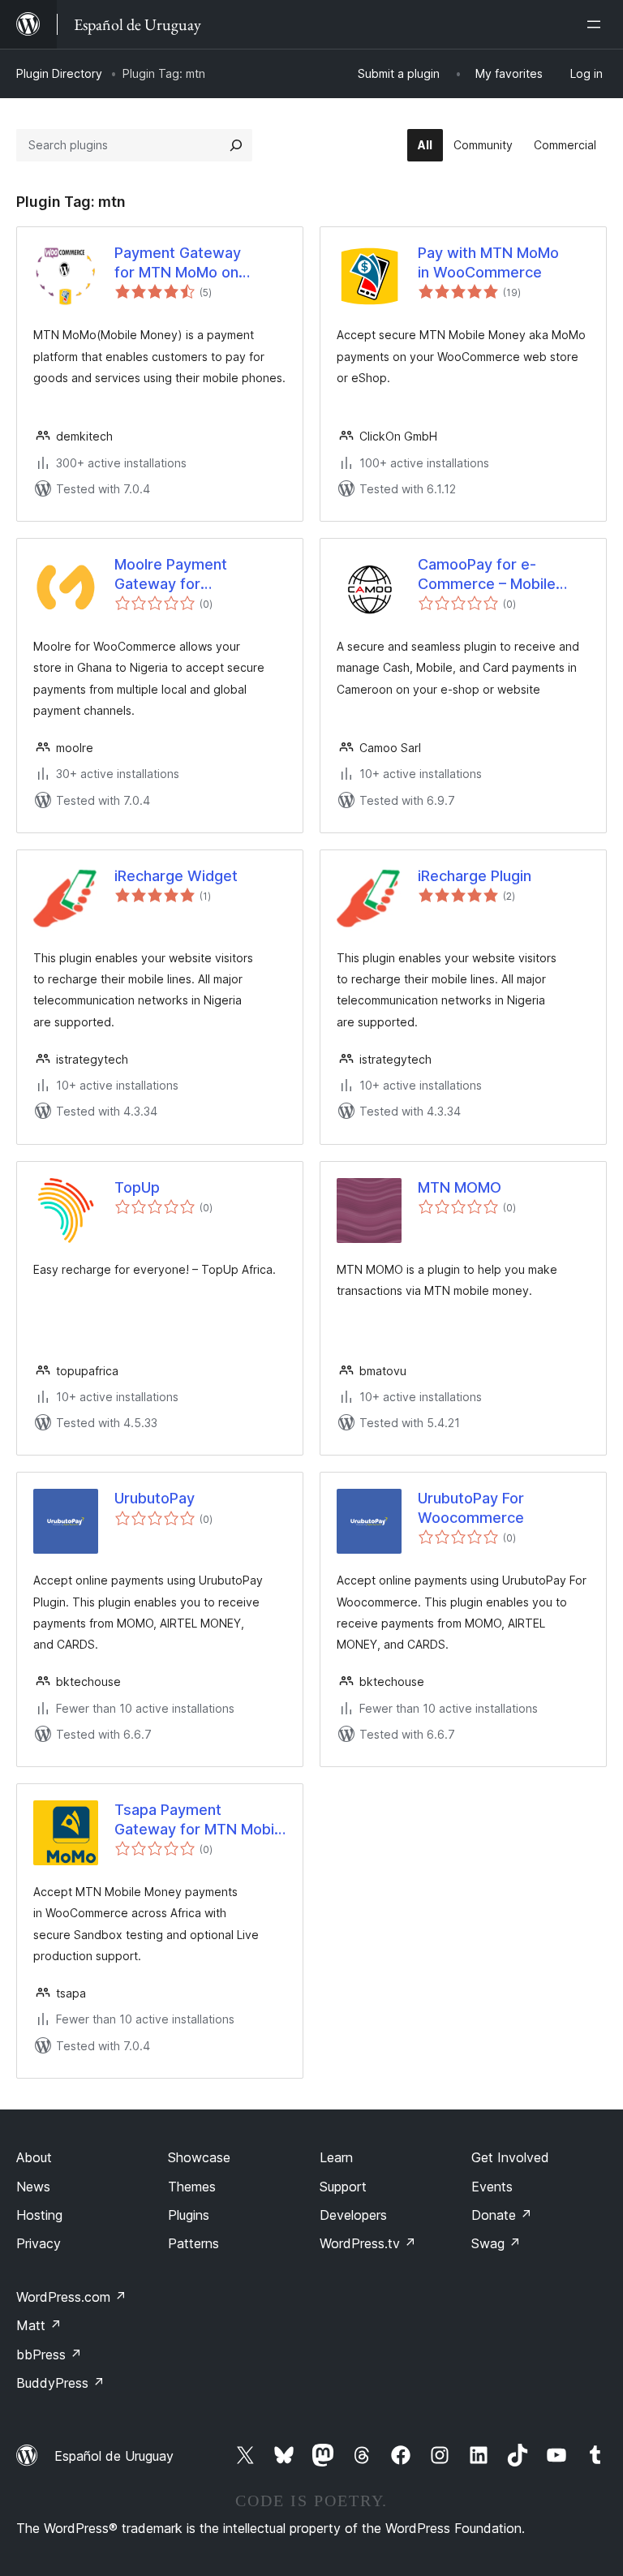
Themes (192, 2187)
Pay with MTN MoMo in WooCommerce (488, 262)
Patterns (193, 2243)
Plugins (189, 2215)
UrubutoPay (155, 1498)
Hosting (39, 2215)
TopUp (137, 1187)
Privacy (39, 2243)
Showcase (199, 2157)
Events (492, 2187)
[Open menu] (597, 24)
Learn (336, 2157)
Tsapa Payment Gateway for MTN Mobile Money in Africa (200, 1820)
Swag (496, 2243)
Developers (353, 2215)
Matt (39, 2325)
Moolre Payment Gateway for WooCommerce (171, 574)
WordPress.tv (368, 2243)
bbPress (49, 2355)
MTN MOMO (460, 1187)
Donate (502, 2215)
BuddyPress (60, 2383)
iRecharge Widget (176, 876)
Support (343, 2187)
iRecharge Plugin (475, 876)
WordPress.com (71, 2297)
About (34, 2157)
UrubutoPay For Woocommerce (471, 1507)
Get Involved (510, 2157)
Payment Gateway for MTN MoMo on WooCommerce (178, 263)
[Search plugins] (236, 145)
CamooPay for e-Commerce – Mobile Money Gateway (487, 574)
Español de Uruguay (114, 2456)
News (33, 2187)
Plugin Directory (59, 73)
